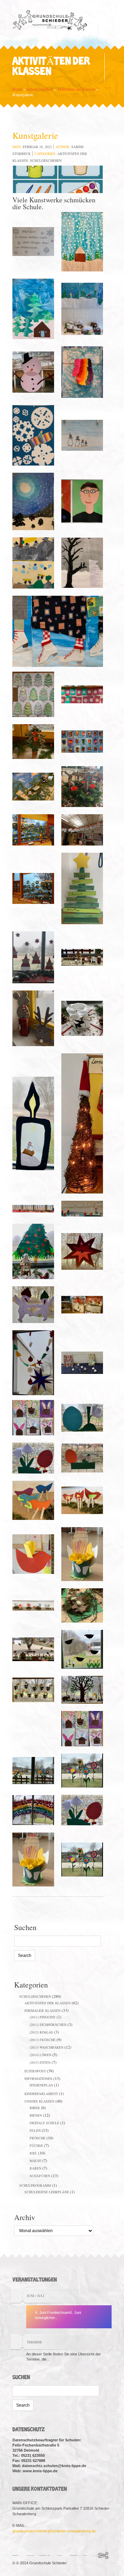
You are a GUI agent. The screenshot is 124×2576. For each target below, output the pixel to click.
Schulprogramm (35, 2185)
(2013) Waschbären (46, 2047)
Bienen (36, 2115)
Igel (33, 2153)
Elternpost (35, 2071)
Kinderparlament (41, 2094)
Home (17, 89)
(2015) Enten (40, 2062)
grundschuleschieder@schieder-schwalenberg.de (54, 2531)
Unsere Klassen (39, 2101)
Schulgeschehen (40, 89)
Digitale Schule (44, 2123)
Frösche (38, 2138)
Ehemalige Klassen (43, 2011)
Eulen (35, 2130)
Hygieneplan (41, 2085)
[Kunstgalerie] (58, 180)
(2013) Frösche (43, 2040)
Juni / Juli (35, 2296)
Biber (35, 2108)
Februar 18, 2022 (37, 147)
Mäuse (35, 2161)
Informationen (38, 2079)
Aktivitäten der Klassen (76, 89)
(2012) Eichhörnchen (48, 2025)
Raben (35, 2168)
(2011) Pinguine (43, 2017)
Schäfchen (40, 2176)
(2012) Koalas (41, 2032)
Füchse (36, 2146)
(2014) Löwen (40, 2055)
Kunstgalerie (35, 135)
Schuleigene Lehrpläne (47, 2192)
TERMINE (34, 2342)
